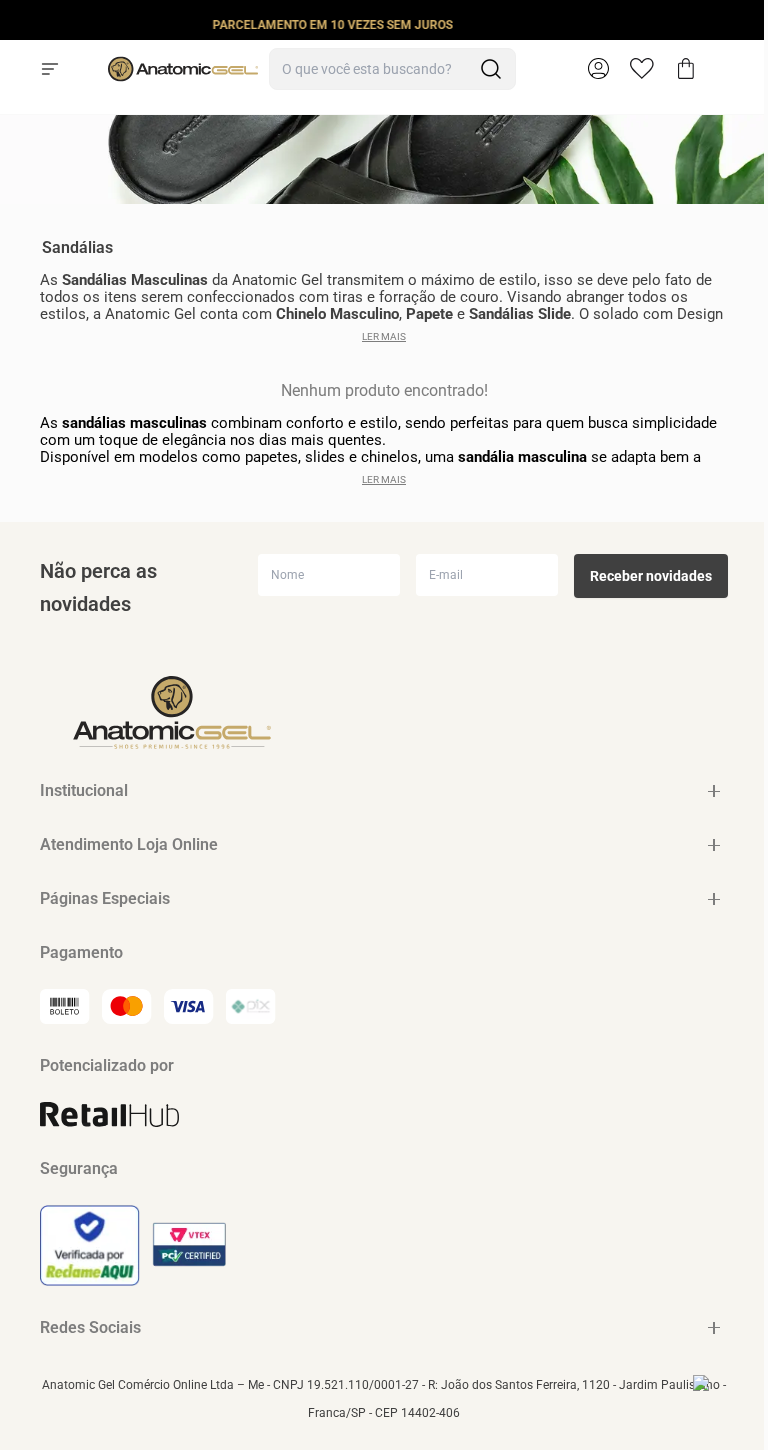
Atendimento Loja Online (129, 844)
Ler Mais (384, 336)
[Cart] (686, 69)
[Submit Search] (491, 69)
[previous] (21, 24)
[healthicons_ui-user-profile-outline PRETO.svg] (598, 69)
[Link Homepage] (183, 69)
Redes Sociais (90, 1327)
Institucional (84, 790)
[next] (747, 24)
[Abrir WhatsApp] (718, 1400)
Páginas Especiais (105, 898)
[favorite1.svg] (652, 69)
